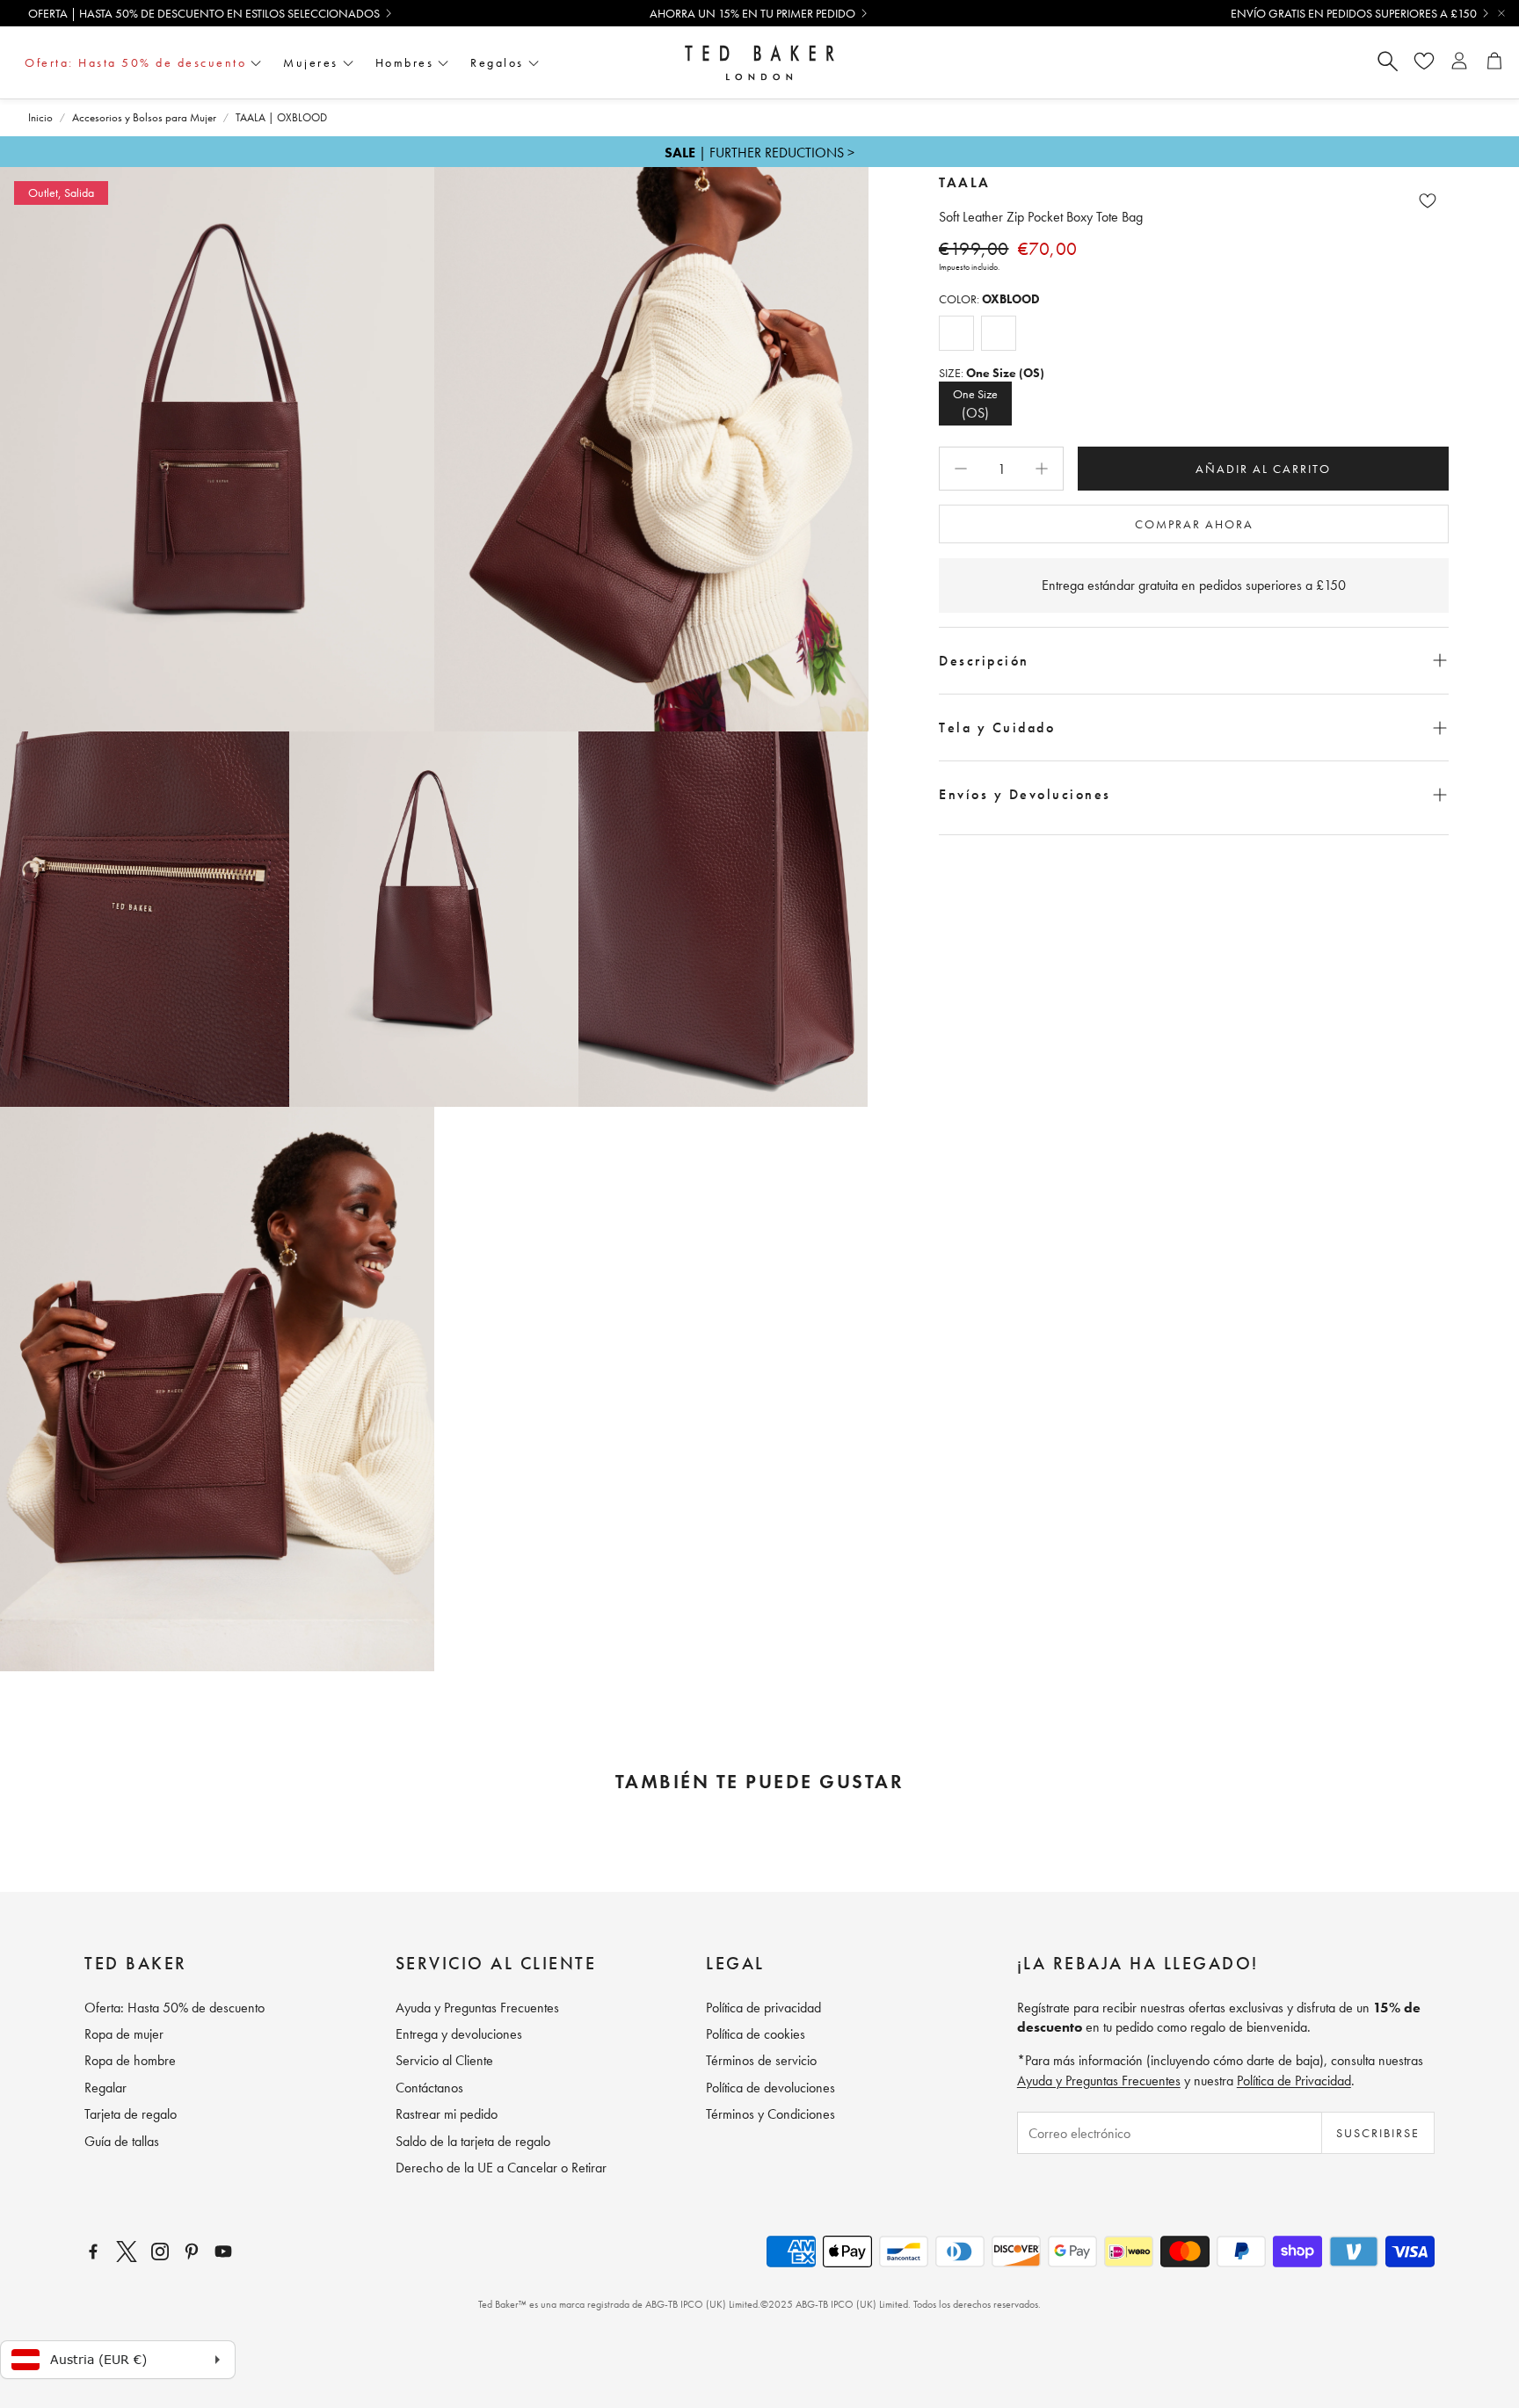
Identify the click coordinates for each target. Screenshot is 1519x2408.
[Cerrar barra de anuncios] (1501, 13)
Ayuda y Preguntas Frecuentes (1099, 2081)
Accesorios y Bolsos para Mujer (144, 117)
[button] (1194, 661)
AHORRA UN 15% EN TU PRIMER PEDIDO (752, 13)
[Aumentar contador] (1042, 469)
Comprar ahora (1194, 524)
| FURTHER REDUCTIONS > (759, 153)
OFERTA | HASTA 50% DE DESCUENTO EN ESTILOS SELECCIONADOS (204, 13)
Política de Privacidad (1294, 2081)
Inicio (40, 117)
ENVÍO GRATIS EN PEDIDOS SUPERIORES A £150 (1354, 13)
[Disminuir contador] (961, 469)
